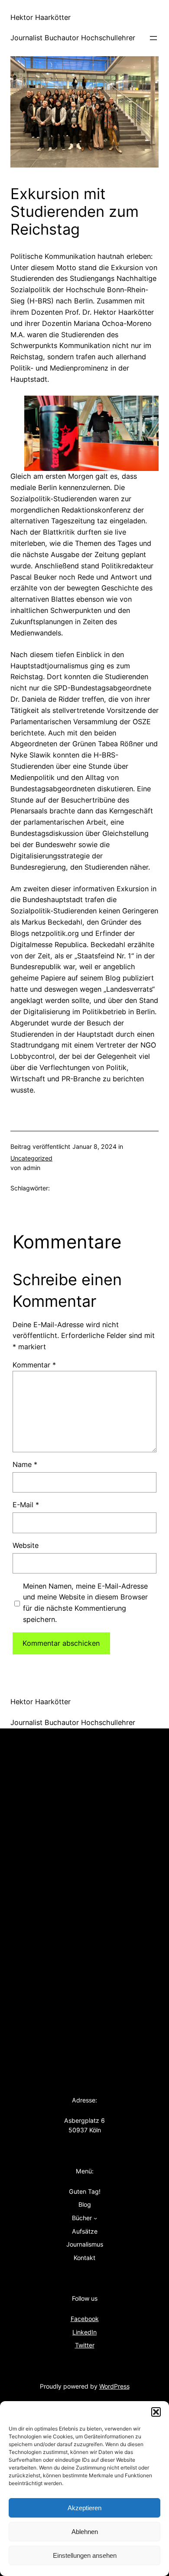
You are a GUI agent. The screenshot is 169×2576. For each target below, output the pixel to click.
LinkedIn (84, 2332)
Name (25, 1464)
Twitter (85, 2345)
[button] (156, 2412)
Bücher (82, 2218)
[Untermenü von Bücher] (95, 2218)
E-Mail (26, 1505)
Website (26, 1545)
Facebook (85, 2319)
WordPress (114, 2386)
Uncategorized (31, 1158)
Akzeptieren (84, 2508)
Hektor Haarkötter (41, 17)
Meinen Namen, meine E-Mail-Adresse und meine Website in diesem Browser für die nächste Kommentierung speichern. (85, 1603)
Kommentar (34, 1365)
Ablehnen (85, 2532)
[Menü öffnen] (153, 38)
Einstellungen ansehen (85, 2555)
